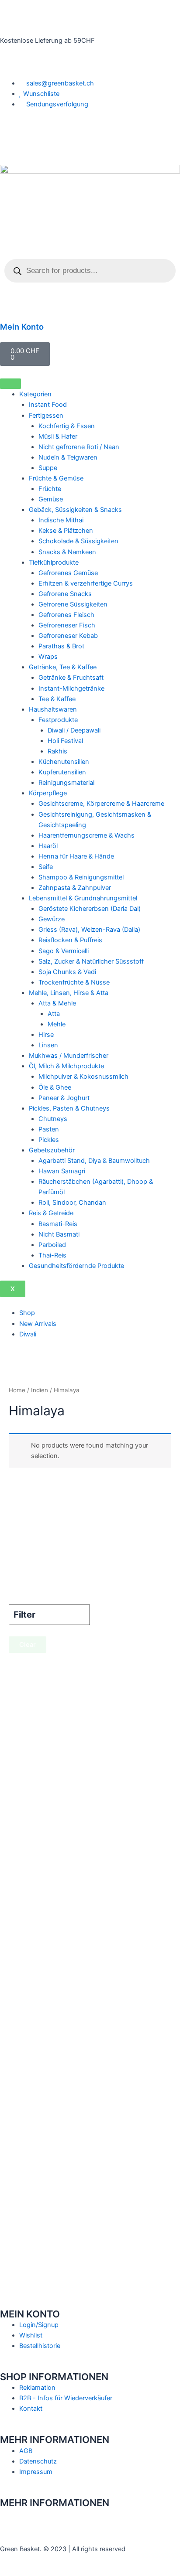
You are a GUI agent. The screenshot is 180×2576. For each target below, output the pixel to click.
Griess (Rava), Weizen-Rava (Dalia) (89, 930)
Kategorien (35, 394)
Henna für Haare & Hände (76, 856)
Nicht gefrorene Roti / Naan (79, 447)
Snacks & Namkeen (67, 552)
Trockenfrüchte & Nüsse (74, 982)
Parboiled (52, 1245)
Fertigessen (46, 416)
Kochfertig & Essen (67, 426)
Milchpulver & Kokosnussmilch (83, 1077)
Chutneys (53, 1119)
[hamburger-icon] (10, 384)
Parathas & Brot (61, 646)
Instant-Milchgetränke (71, 688)
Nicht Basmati (59, 1234)
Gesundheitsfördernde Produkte (76, 1266)
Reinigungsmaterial (66, 783)
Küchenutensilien (64, 762)
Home (17, 1390)
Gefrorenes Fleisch (66, 615)
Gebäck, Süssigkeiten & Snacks (75, 510)
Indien (40, 1390)
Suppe (48, 468)
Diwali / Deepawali (74, 730)
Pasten (49, 1129)
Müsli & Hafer (58, 436)
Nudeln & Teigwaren (68, 457)
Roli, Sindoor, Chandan (72, 1203)
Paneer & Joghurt (64, 1098)
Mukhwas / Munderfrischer (69, 1056)
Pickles (49, 1140)
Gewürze (52, 919)
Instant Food (48, 405)
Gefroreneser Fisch (67, 625)
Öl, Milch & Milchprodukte (66, 1066)
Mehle (57, 1024)
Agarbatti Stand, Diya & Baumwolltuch (94, 1161)
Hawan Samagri (62, 1171)
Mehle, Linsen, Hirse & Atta (69, 993)
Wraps (48, 657)
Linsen (48, 1045)
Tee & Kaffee (57, 699)
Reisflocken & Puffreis (70, 940)
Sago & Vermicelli (64, 951)
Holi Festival (65, 741)
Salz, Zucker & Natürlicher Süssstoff (91, 961)
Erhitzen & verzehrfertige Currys (86, 583)
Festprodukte (58, 720)
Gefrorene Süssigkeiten (73, 604)
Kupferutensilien (62, 772)
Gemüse (51, 499)
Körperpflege (48, 793)
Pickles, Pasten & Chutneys (69, 1108)
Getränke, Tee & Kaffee (63, 667)
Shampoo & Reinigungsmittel (81, 877)
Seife (46, 867)
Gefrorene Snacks (65, 594)
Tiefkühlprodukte (54, 562)
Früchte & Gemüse (56, 478)
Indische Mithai (61, 520)
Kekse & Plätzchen (66, 531)
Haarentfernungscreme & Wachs (87, 835)
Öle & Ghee (55, 1087)
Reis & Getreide (51, 1213)
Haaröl (48, 846)
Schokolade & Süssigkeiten (78, 541)
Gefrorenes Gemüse (68, 573)
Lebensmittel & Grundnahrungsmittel (83, 898)
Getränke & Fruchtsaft (71, 678)
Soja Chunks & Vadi (67, 972)
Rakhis (57, 751)
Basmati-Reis (58, 1224)
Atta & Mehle (57, 1003)
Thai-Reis (52, 1255)
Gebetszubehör (52, 1150)
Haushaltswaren (53, 709)
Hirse (46, 1035)
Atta (54, 1014)
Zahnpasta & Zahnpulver (75, 888)
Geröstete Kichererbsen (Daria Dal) (90, 909)
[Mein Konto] (11, 308)
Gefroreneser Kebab (68, 636)
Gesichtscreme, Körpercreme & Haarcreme (101, 804)
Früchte (50, 489)
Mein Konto (22, 327)
